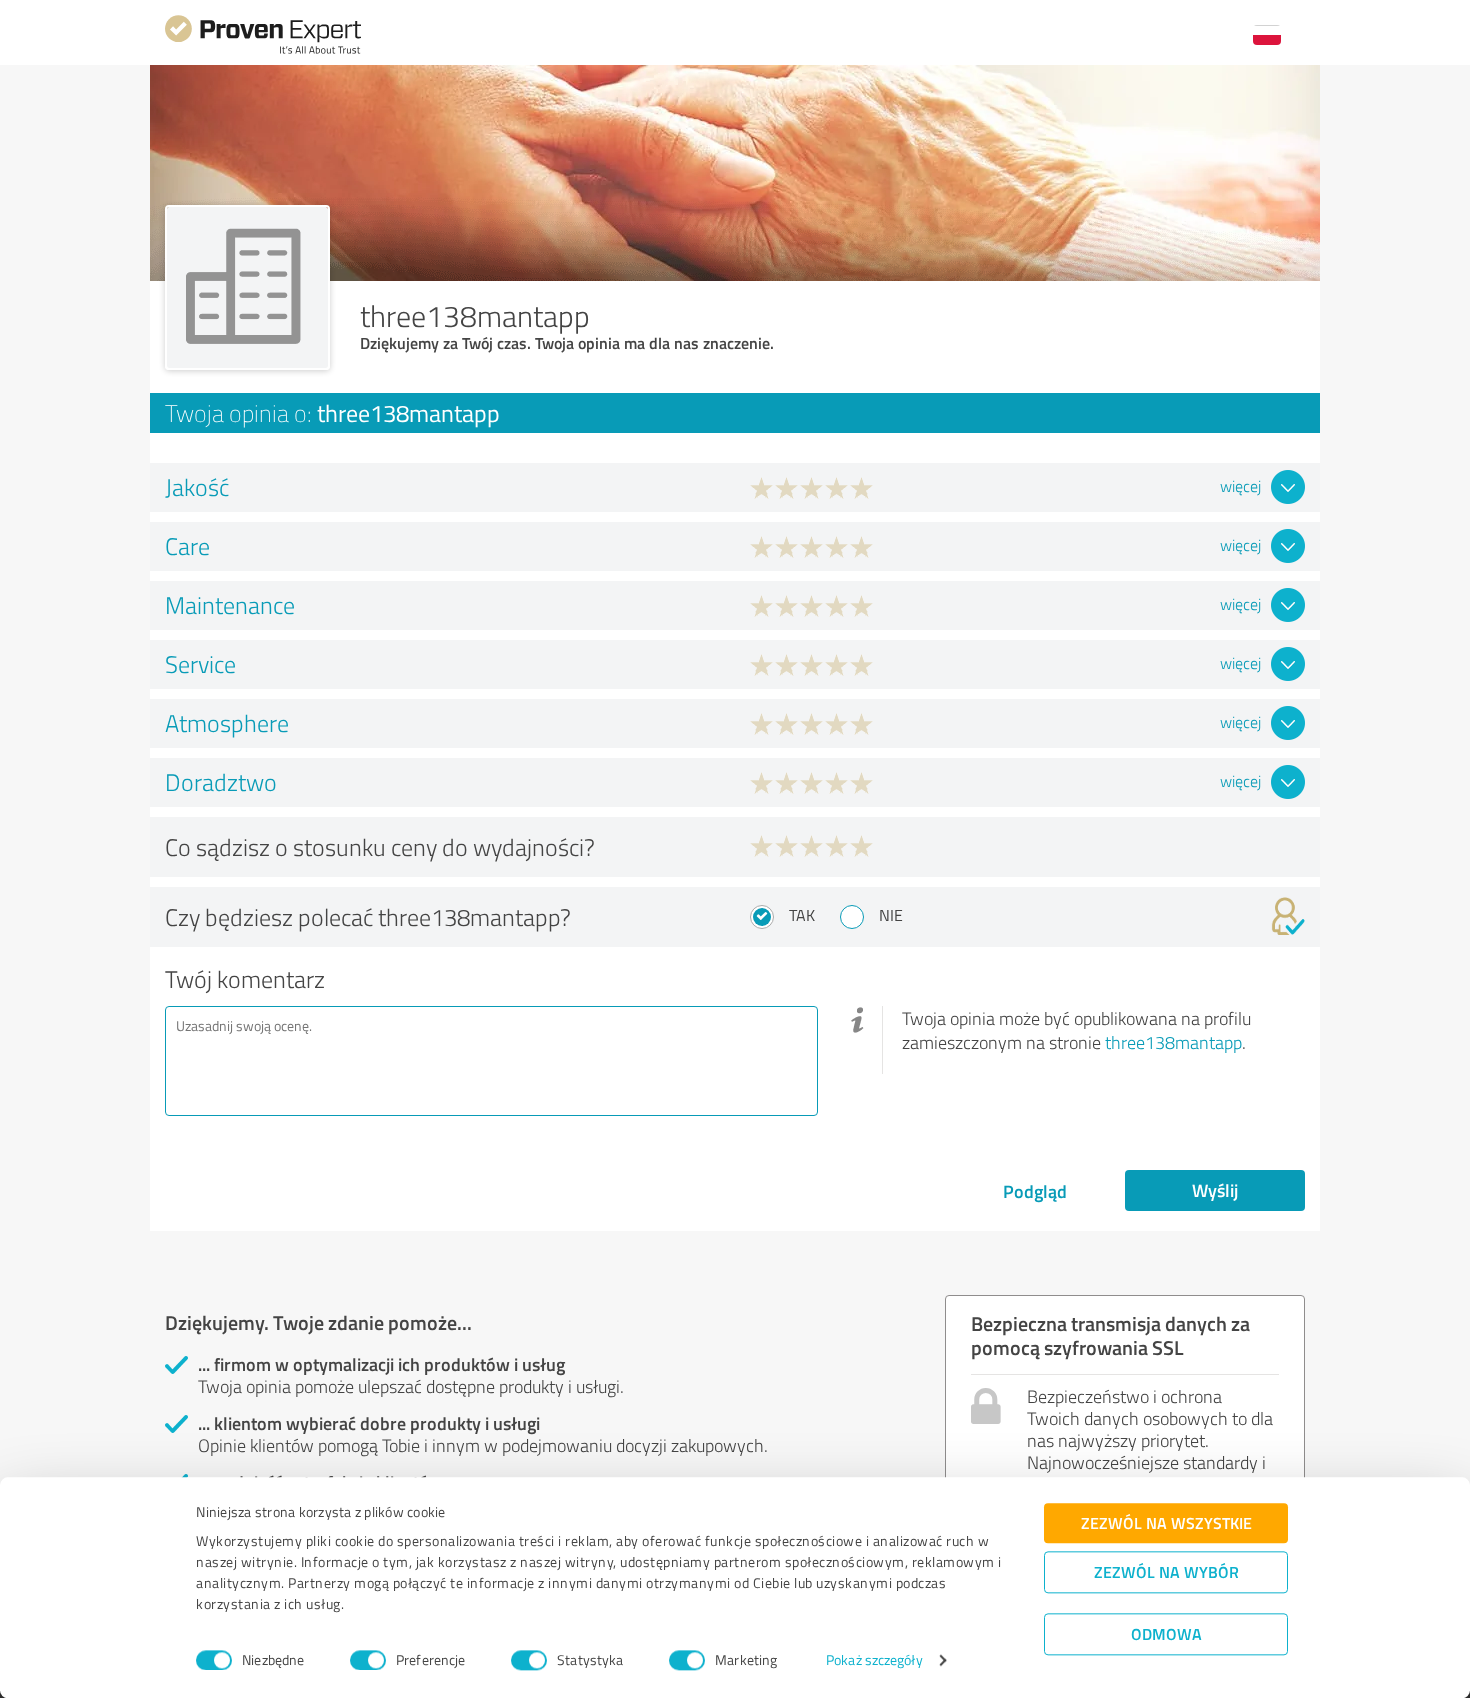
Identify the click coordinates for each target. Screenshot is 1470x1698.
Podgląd (1035, 1191)
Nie (891, 915)
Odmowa (1166, 1633)
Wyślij (1215, 1190)
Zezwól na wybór (1166, 1571)
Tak (802, 915)
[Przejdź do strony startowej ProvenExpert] (263, 51)
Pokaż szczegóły (874, 1660)
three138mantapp (1173, 1042)
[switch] (368, 1660)
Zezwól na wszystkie (1166, 1522)
